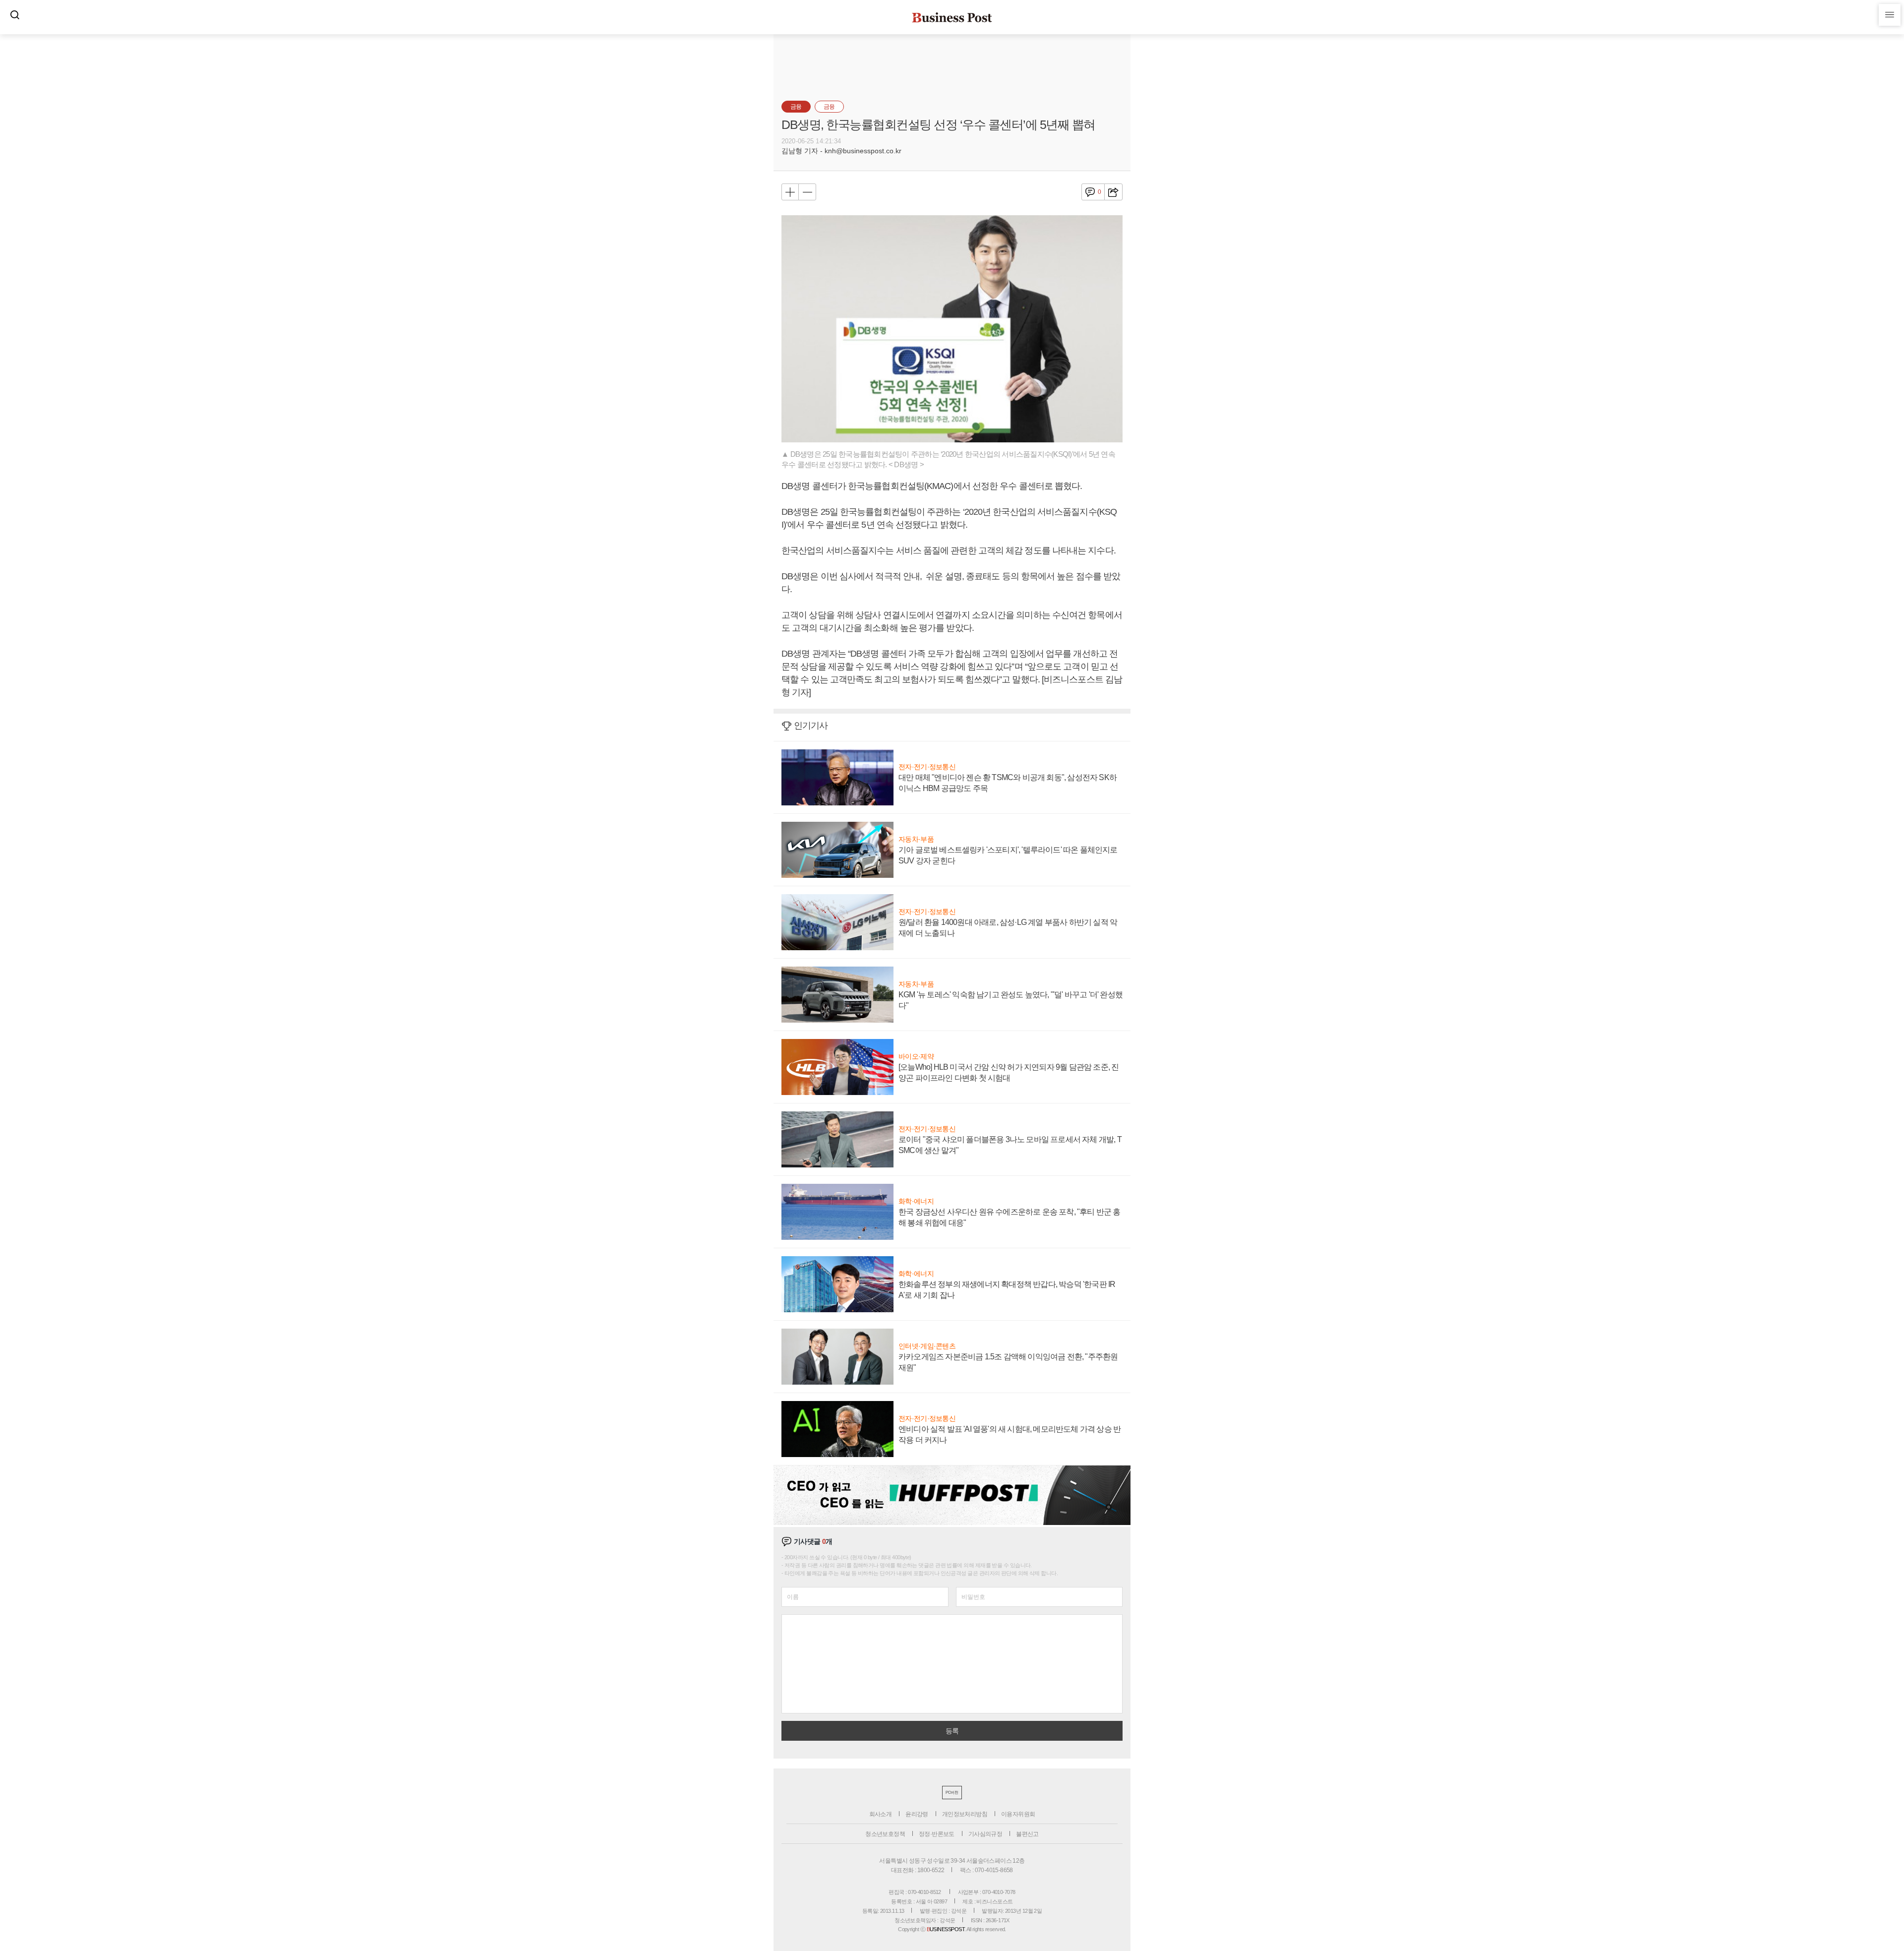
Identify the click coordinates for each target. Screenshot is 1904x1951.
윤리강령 (917, 1814)
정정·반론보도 (937, 1834)
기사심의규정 (985, 1834)
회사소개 (881, 1814)
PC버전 (952, 1793)
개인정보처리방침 (965, 1814)
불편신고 (1027, 1834)
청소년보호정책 (885, 1834)
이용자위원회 (1018, 1814)
